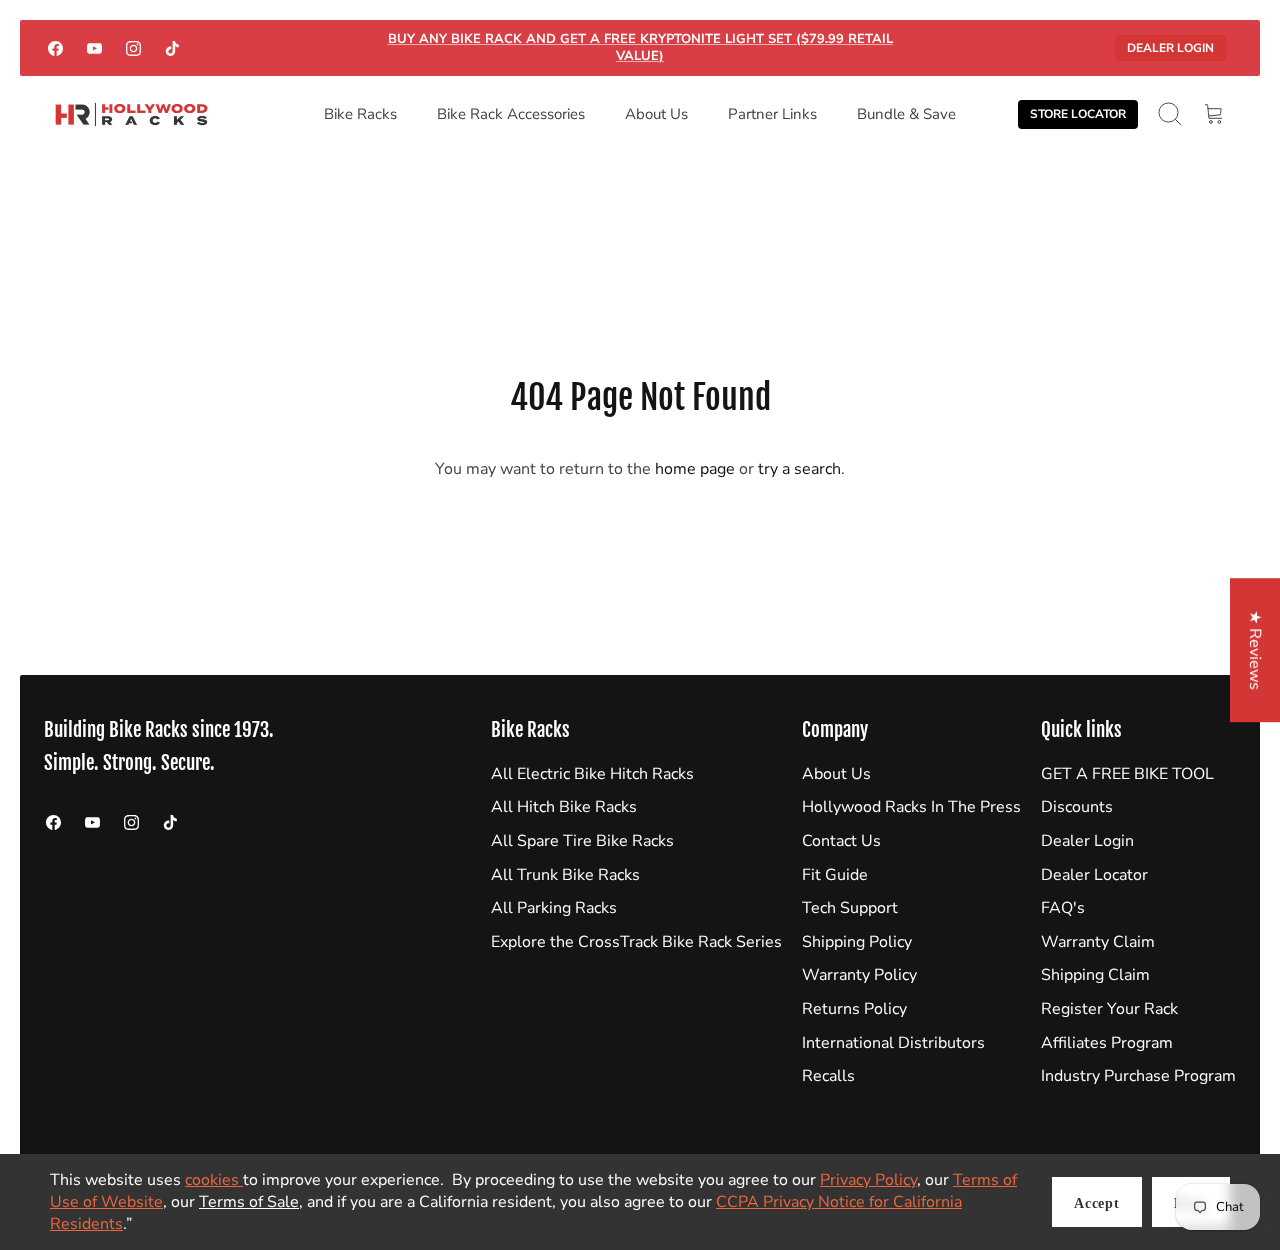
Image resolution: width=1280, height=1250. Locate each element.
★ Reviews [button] (1255, 650)
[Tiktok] (172, 47)
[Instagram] (133, 47)
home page (695, 469)
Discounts (1077, 807)
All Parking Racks (554, 908)
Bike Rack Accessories (511, 114)
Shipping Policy (857, 942)
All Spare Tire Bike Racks (582, 841)
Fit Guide (835, 875)
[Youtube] (94, 47)
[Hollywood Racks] (131, 114)
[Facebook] (55, 47)
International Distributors (893, 1043)
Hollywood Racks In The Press (911, 807)
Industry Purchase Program (1138, 1076)
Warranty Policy (859, 975)
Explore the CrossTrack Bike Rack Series (636, 942)
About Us (656, 114)
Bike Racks (360, 114)
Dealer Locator (1094, 875)
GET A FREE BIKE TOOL (1127, 774)
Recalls (828, 1076)
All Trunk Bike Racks (565, 875)
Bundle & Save (906, 114)
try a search (799, 469)
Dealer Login (1170, 48)
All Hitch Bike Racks (564, 807)
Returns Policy (854, 1009)
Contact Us (841, 841)
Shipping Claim (1095, 975)
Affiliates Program (1107, 1043)
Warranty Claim (1098, 942)
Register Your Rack (1109, 1009)
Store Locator (1078, 114)
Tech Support (850, 908)
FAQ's (1063, 908)
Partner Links (772, 114)
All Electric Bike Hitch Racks (592, 774)
